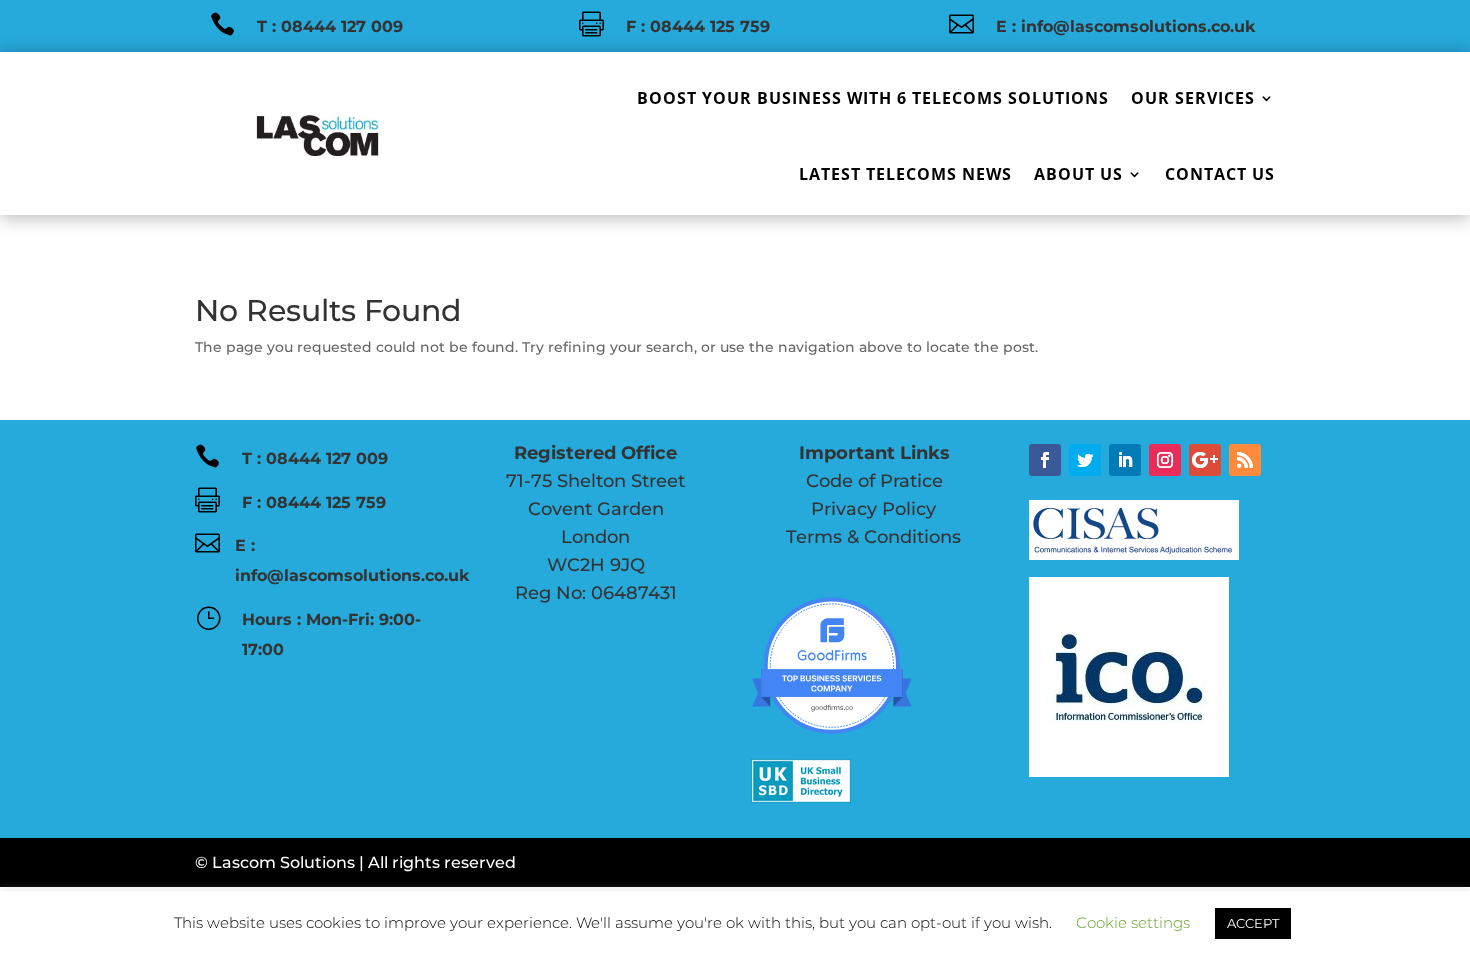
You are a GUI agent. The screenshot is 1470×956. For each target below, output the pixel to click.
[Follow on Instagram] (1165, 460)
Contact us (1220, 174)
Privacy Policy (843, 509)
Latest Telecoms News (905, 174)
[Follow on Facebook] (1045, 460)
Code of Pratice (847, 481)
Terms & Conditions (871, 537)
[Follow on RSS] (1245, 460)
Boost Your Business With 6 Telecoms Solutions (873, 98)
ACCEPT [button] (1253, 923)
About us (1078, 174)
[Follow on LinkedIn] (1125, 460)
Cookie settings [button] (1133, 922)
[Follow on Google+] (1205, 460)
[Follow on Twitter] (1085, 460)
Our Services (1193, 98)
